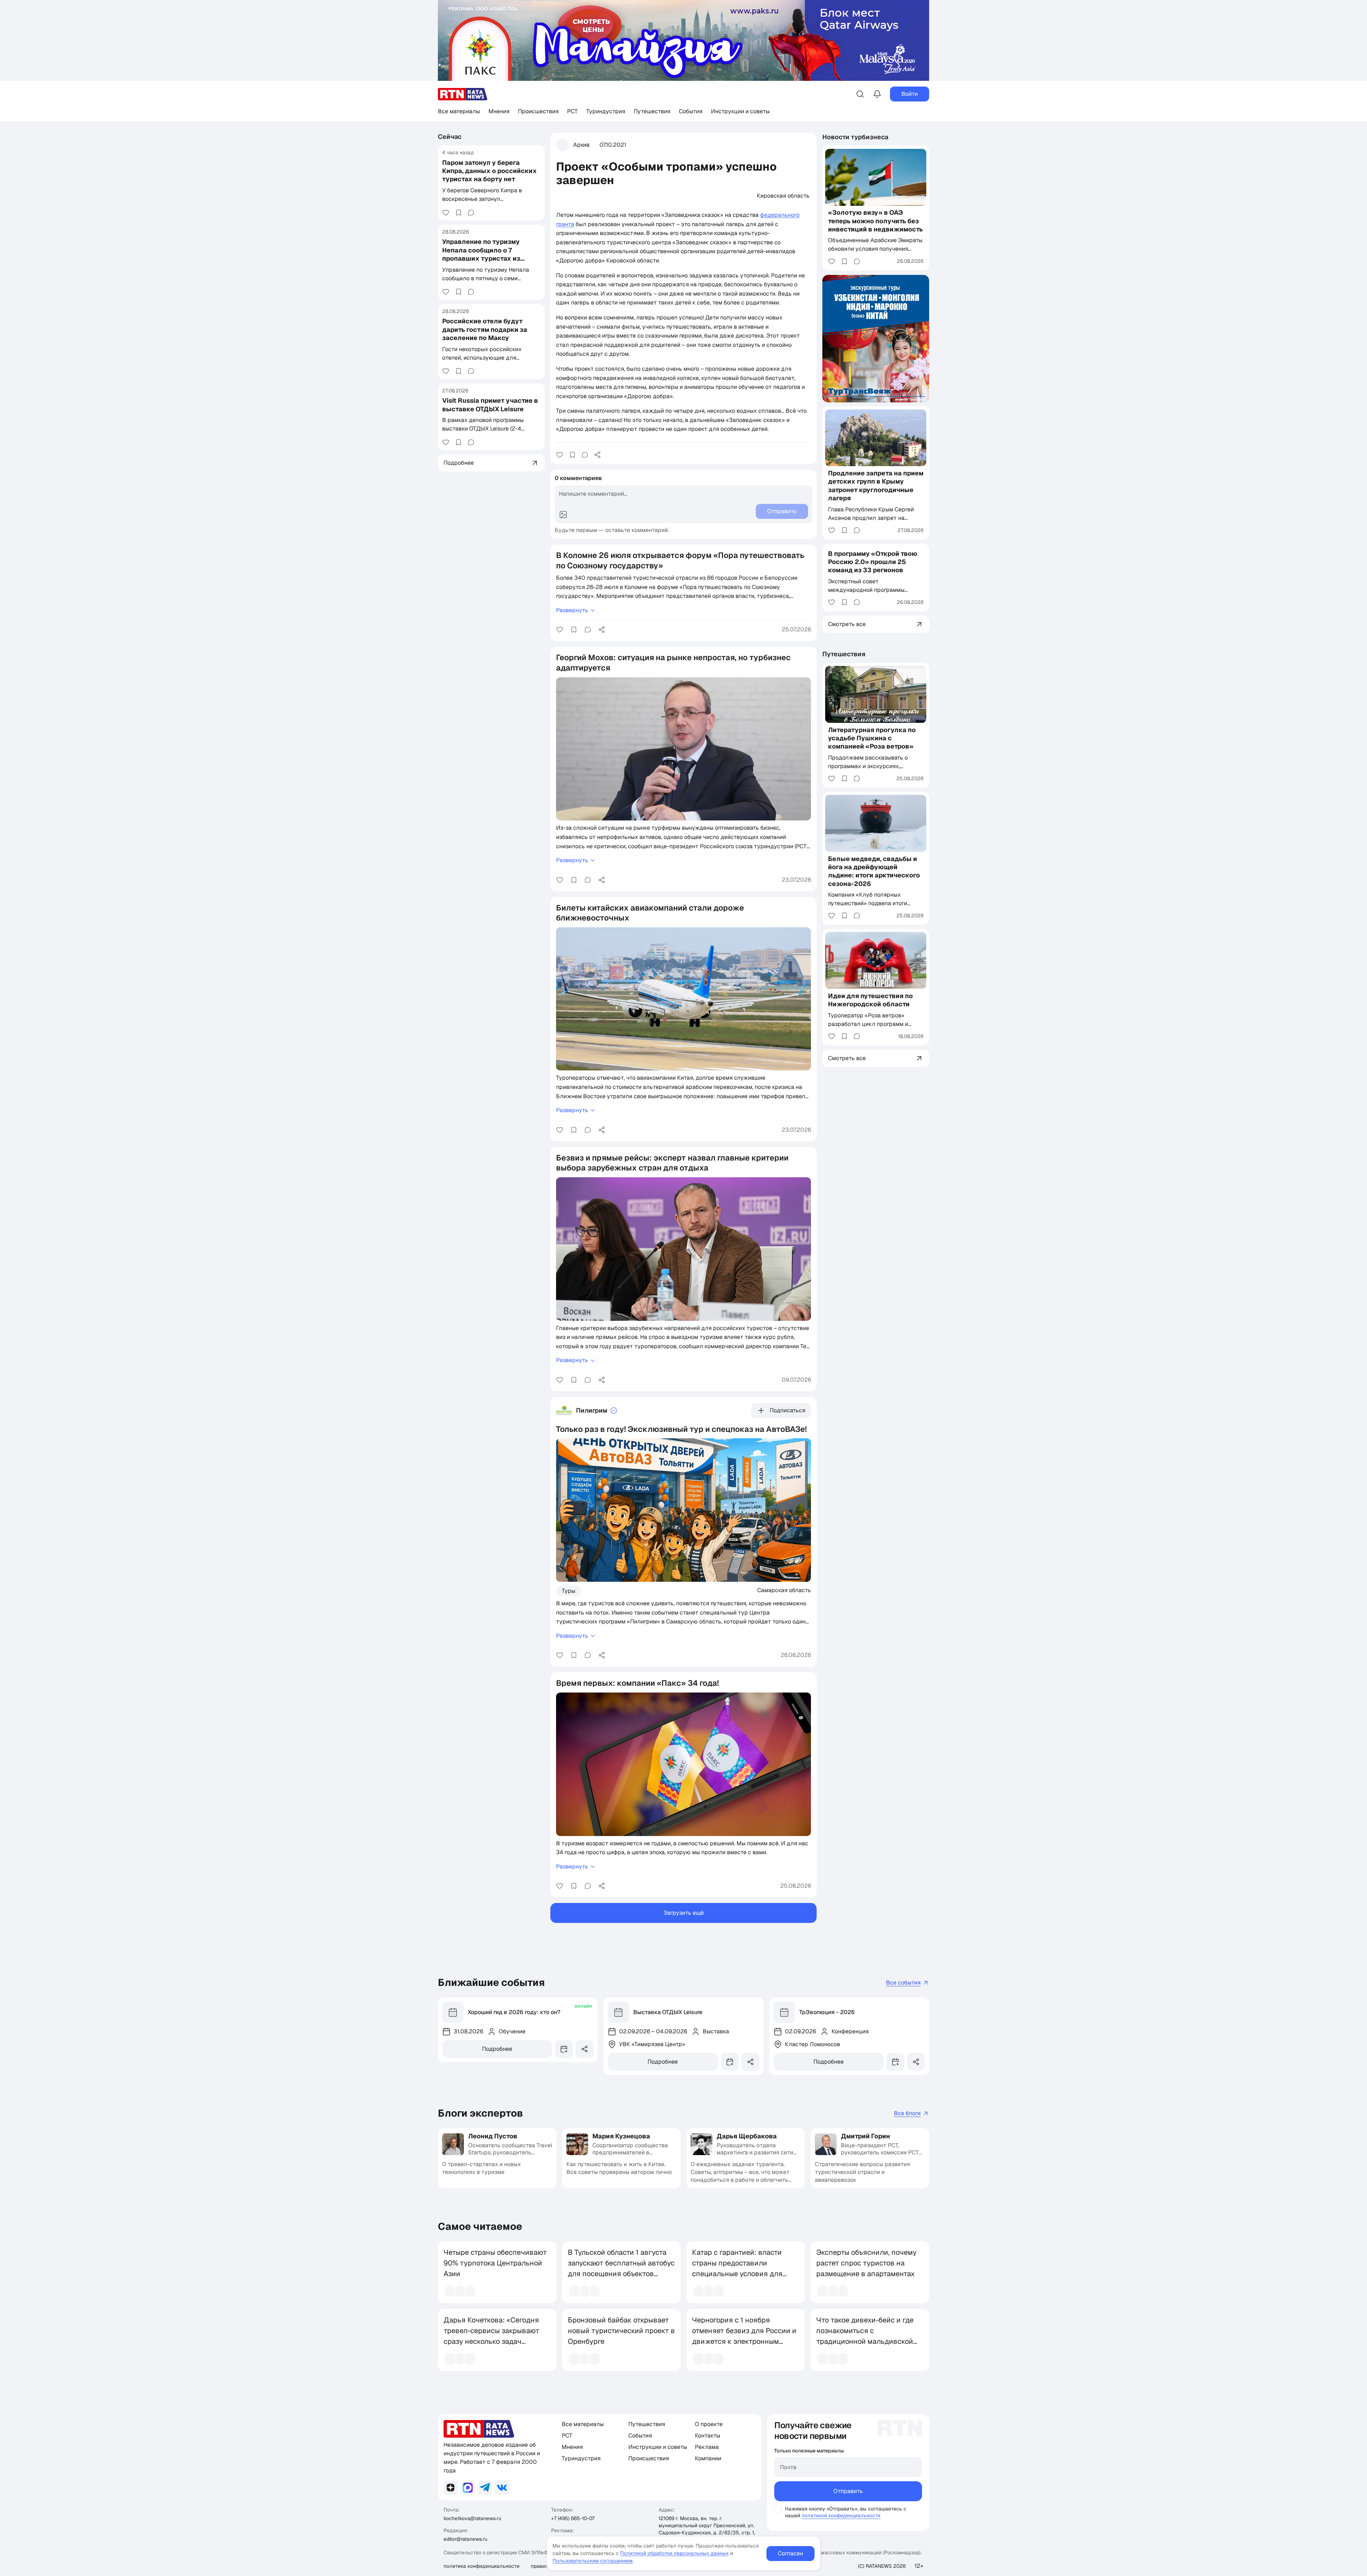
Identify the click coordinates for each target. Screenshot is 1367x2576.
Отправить (848, 2491)
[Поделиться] (597, 455)
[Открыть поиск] (860, 94)
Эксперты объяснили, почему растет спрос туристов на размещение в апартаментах (866, 2263)
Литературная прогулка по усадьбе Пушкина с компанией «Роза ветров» (872, 738)
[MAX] (468, 2488)
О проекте (709, 2424)
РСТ (572, 111)
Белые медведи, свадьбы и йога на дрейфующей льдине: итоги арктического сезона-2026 (874, 871)
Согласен (790, 2553)
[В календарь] (564, 2049)
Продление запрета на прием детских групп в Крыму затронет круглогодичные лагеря (876, 486)
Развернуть (572, 610)
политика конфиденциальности (481, 2566)
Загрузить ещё (684, 1913)
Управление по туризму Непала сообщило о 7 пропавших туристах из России (481, 254)
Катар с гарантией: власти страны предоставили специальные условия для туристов (737, 2268)
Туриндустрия (606, 111)
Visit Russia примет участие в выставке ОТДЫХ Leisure (490, 405)
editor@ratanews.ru (465, 2539)
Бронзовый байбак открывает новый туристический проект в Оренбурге (621, 2331)
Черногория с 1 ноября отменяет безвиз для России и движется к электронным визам (744, 2336)
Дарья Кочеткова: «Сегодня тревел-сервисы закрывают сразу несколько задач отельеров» (491, 2336)
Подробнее (497, 2049)
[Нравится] (446, 213)
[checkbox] (778, 2509)
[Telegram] (485, 2488)
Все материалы (459, 111)
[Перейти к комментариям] (471, 213)
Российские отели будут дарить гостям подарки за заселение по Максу (485, 329)
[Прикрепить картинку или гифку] (563, 515)
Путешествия (652, 111)
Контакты (708, 2436)
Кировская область (783, 196)
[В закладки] (459, 213)
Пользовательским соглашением (593, 2561)
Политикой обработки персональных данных (674, 2553)
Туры (569, 1591)
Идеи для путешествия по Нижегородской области (870, 1000)
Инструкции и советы (740, 111)
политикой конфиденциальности (841, 2515)
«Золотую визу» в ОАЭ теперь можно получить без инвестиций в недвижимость (875, 221)
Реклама (707, 2447)
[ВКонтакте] (502, 2488)
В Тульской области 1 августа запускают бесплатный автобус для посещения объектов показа (621, 2268)
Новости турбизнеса (855, 137)
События (691, 111)
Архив (581, 145)
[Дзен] (451, 2488)
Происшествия (538, 111)
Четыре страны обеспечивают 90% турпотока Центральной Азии (495, 2263)
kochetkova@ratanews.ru (472, 2518)
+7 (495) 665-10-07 (573, 2518)
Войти (910, 94)
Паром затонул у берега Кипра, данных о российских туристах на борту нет (489, 171)
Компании (708, 2458)
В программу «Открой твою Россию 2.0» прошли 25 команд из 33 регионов (873, 562)
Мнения (499, 111)
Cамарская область (784, 1590)
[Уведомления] (877, 94)
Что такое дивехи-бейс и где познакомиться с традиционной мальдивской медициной (865, 2336)
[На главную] (463, 94)
